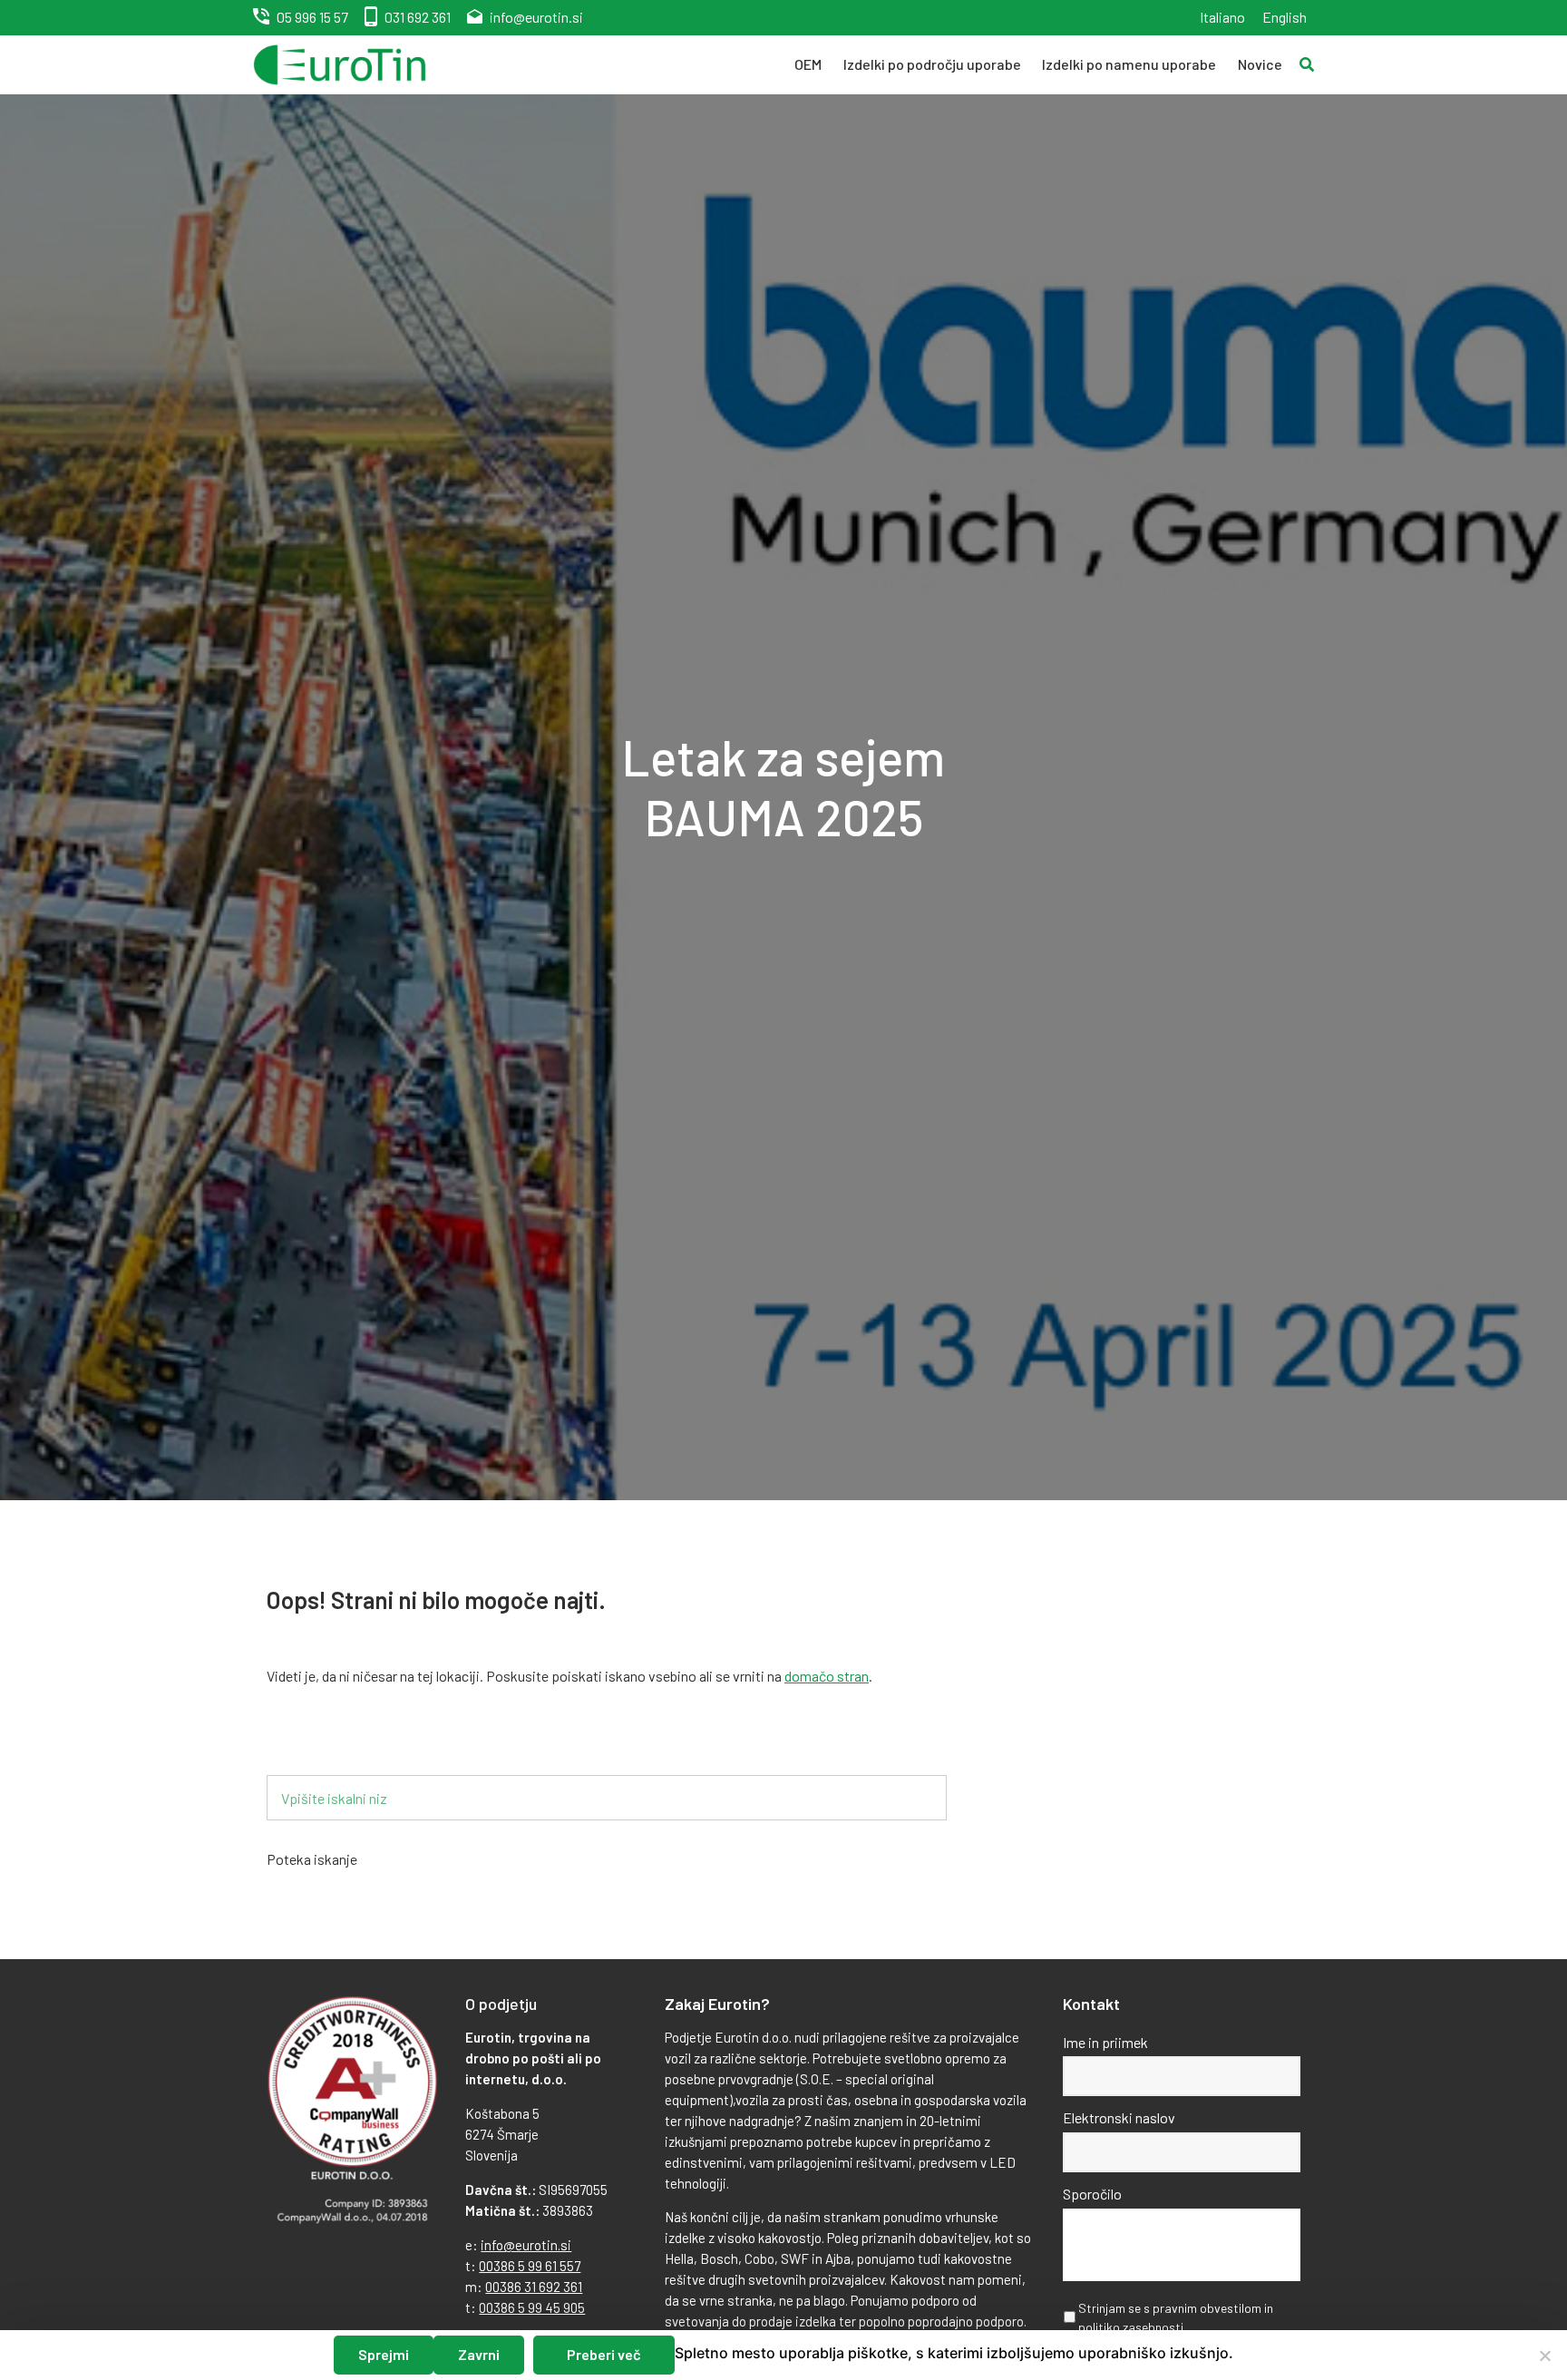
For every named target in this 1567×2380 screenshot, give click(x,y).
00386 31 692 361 (534, 2287)
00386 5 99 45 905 (532, 2307)
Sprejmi (384, 2354)
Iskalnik (319, 1746)
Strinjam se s (1176, 2317)
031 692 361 (418, 17)
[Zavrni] (1544, 2356)
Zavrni (479, 2354)
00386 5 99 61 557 (530, 2266)
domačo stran (827, 1676)
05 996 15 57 (312, 17)
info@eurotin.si (536, 17)
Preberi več (604, 2354)
